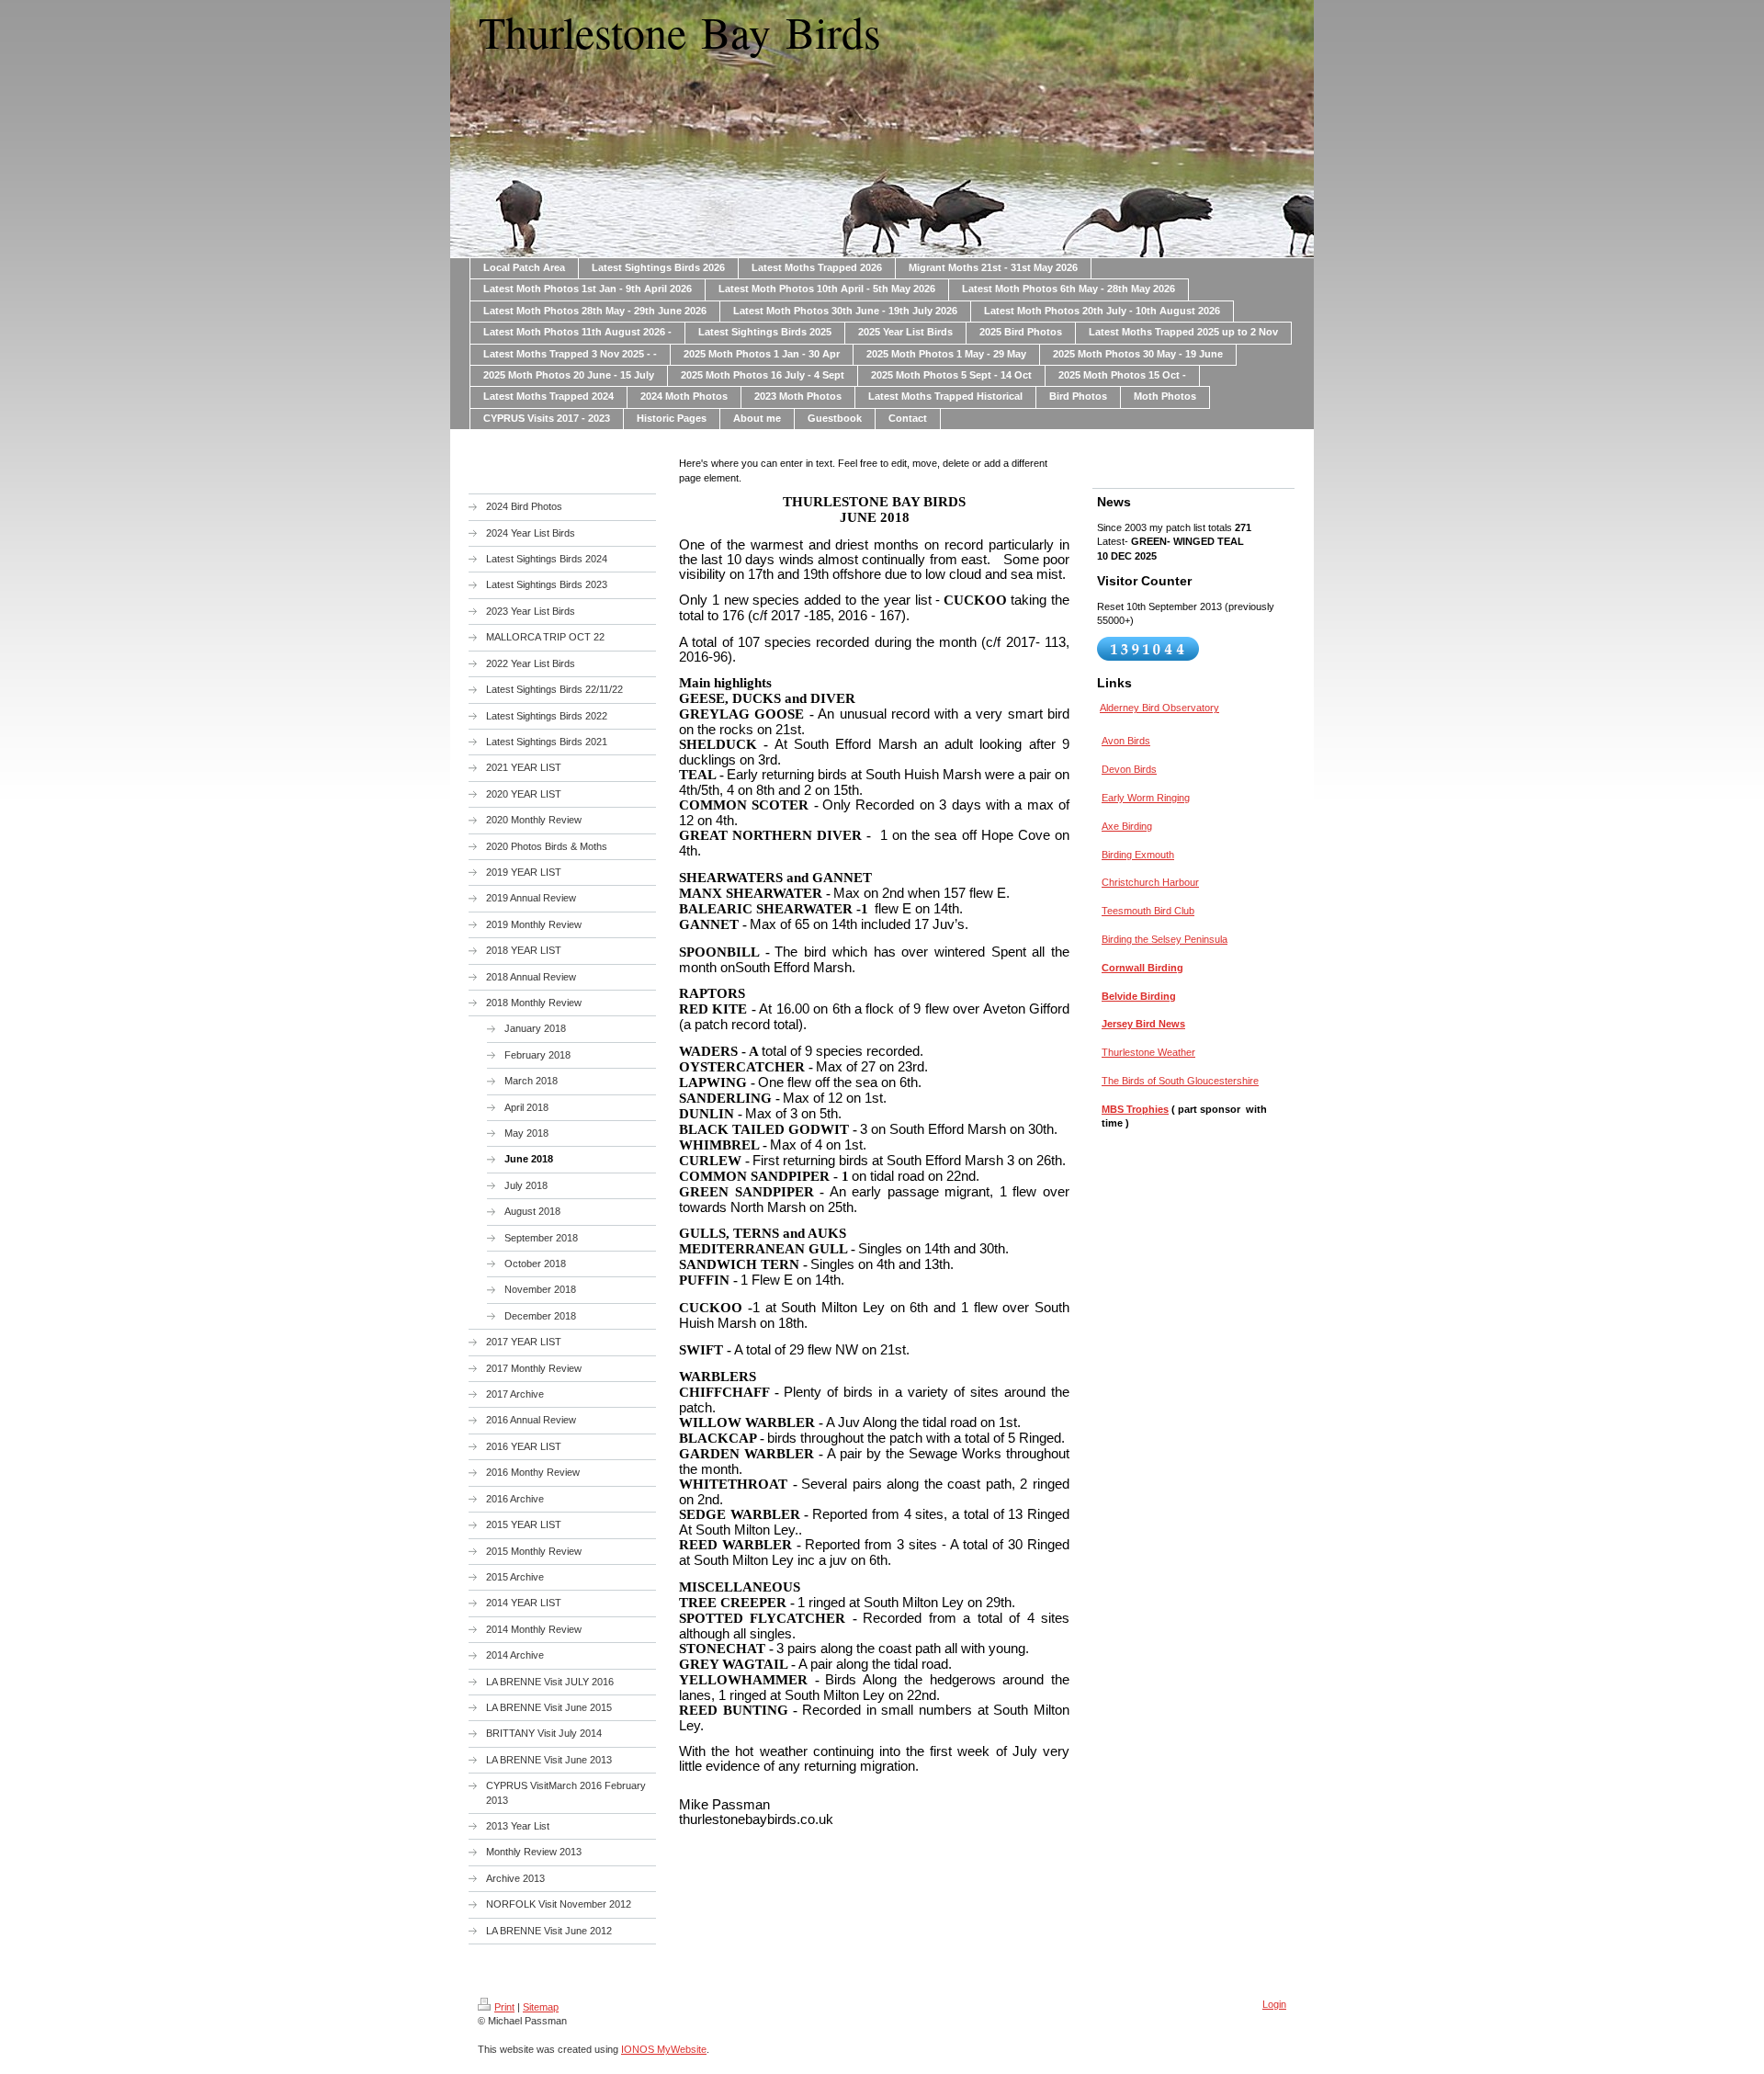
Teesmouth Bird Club (1148, 911)
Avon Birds (1126, 741)
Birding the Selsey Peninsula (1165, 939)
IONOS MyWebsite (664, 2049)
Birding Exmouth (1138, 855)
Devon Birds (1129, 769)
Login (1274, 2004)
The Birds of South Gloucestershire (1180, 1081)
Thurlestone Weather (1148, 1052)
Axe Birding (1127, 826)
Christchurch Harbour (1150, 882)
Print (504, 2007)
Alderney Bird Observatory (1159, 708)
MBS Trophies (1135, 1109)
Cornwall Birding (1142, 968)
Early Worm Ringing (1146, 798)
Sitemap (541, 2007)
